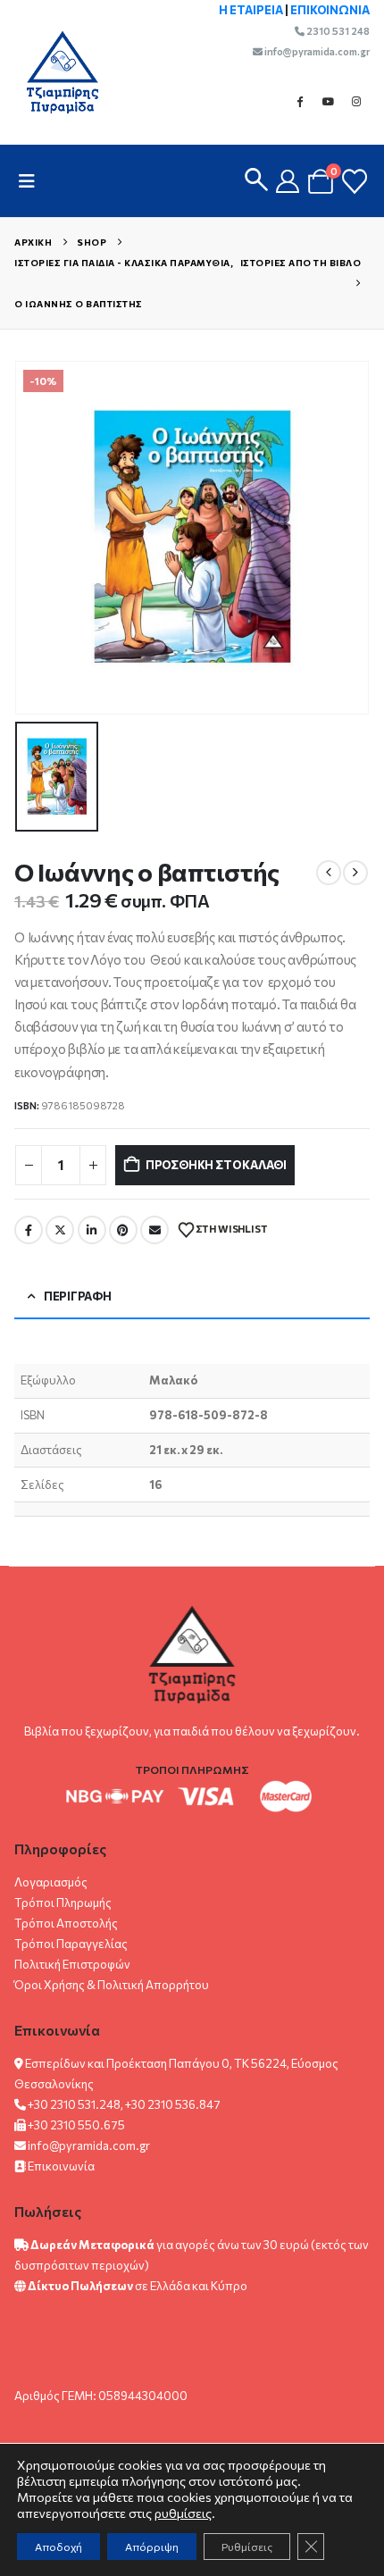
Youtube (328, 101)
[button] (32, 181)
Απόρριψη (152, 2547)
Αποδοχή (58, 2547)
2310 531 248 (337, 31)
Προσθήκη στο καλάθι (216, 1165)
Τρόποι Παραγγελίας (71, 1944)
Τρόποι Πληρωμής (63, 1903)
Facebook (299, 101)
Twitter (60, 1230)
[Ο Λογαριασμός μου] (288, 181)
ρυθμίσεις (183, 2513)
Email (154, 1230)
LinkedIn (92, 1230)
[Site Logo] (54, 72)
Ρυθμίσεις (247, 2547)
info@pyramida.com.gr (316, 51)
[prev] (329, 873)
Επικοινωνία (61, 2166)
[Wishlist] (355, 181)
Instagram (356, 101)
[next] (355, 873)
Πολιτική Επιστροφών (72, 1964)
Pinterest (123, 1230)
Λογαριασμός (51, 1882)
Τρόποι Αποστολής (66, 1923)
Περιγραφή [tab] (78, 1296)
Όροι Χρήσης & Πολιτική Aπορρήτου (112, 1985)
